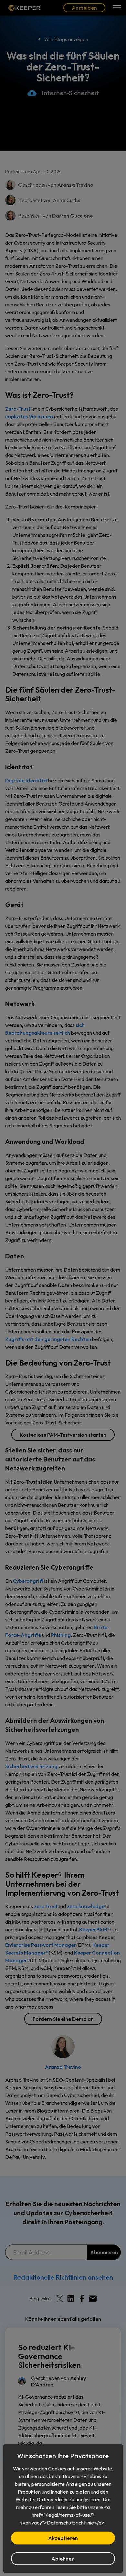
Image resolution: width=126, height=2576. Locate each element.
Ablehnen (63, 2559)
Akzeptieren (63, 2538)
